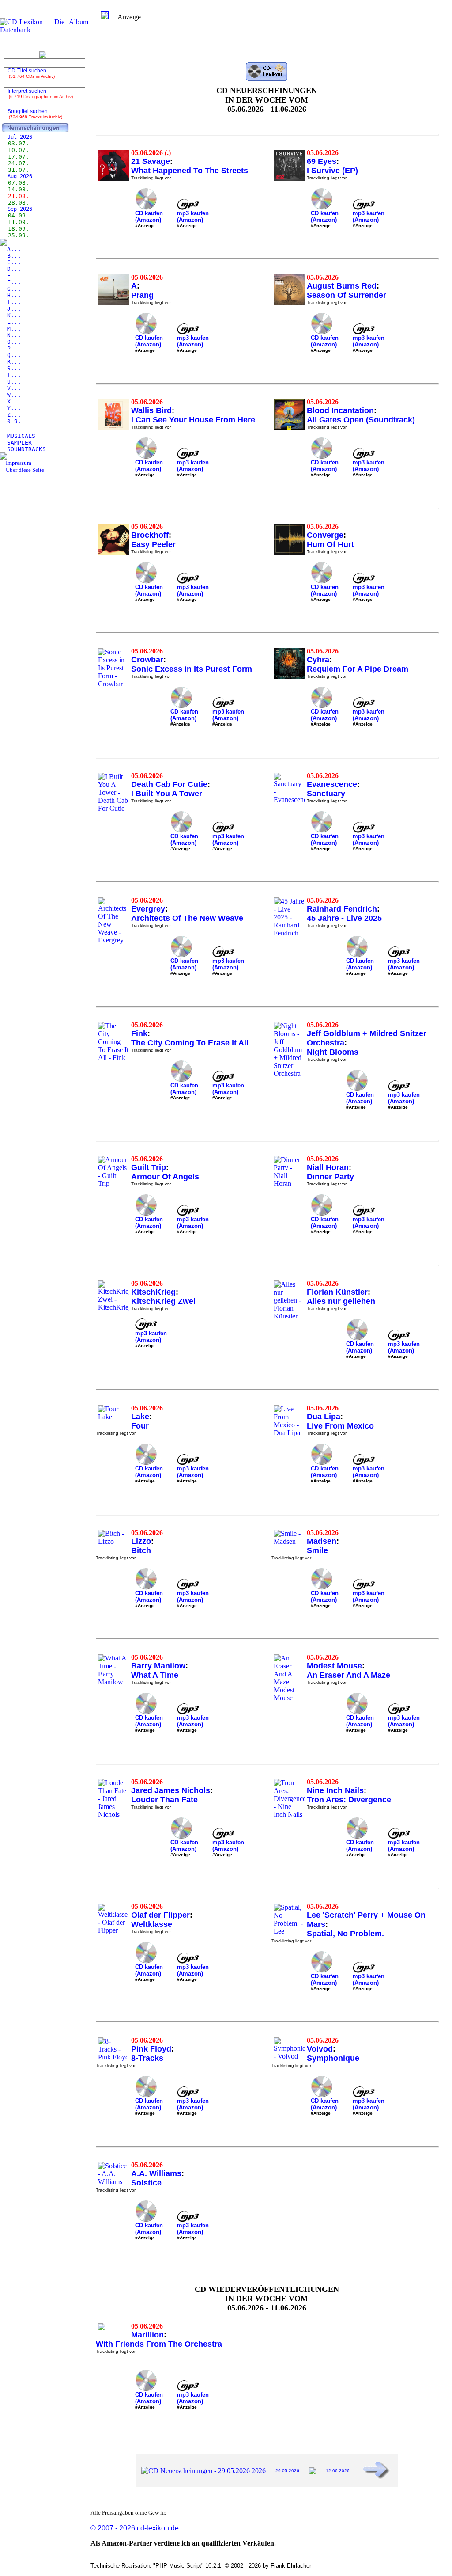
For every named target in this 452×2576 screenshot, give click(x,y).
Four (140, 1426)
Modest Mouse (334, 1666)
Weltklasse (152, 1924)
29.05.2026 (287, 2471)
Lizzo (141, 1541)
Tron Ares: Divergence (349, 1800)
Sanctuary (326, 794)
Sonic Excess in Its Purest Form (192, 669)
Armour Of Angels (165, 1177)
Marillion (147, 2335)
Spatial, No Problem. (345, 1934)
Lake (140, 1417)
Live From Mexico (340, 1426)
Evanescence (332, 784)
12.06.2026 (338, 2471)
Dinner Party (330, 1177)
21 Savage (151, 161)
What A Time (155, 1675)
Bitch (141, 1550)
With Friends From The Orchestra (159, 2344)
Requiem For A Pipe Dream (358, 669)
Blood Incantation (340, 410)
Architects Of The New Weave (187, 918)
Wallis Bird (151, 410)
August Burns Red (342, 286)
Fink (139, 1033)
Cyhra (318, 660)
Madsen (322, 1541)
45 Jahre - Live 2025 (344, 918)
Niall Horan (328, 1167)
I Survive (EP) (332, 171)
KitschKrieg (153, 1292)
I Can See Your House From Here (193, 420)
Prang (142, 295)
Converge (325, 535)
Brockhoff (150, 535)
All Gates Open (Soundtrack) (361, 420)
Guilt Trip (149, 1167)
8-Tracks (147, 2058)
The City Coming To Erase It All (190, 1043)
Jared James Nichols (171, 1790)
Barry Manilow (158, 1666)
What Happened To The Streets (190, 171)
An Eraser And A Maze (348, 1675)
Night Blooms (333, 1052)
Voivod (320, 2049)
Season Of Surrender (347, 295)
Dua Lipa (324, 1417)
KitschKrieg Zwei (163, 1301)
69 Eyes (322, 161)
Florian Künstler (337, 1292)
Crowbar (147, 660)
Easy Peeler (153, 544)
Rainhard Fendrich (342, 909)
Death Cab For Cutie (169, 784)
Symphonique (333, 2058)
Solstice (146, 2183)
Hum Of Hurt (330, 544)
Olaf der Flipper (160, 1915)
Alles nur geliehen (341, 1301)
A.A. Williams (156, 2173)
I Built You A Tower (167, 794)
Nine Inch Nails (335, 1790)
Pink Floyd (151, 2049)
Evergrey (148, 909)
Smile (317, 1550)
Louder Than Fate (164, 1800)
